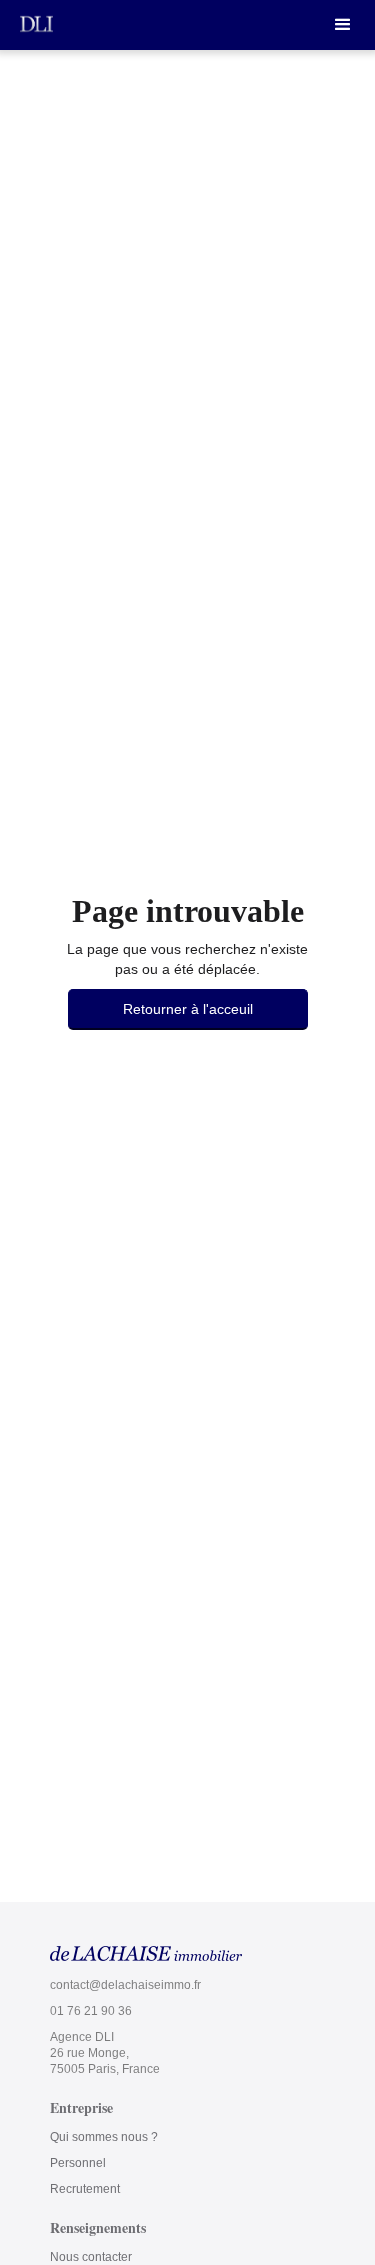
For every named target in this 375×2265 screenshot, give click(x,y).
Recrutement (85, 2189)
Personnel (78, 2163)
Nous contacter (91, 2257)
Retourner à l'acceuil (188, 1009)
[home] (36, 23)
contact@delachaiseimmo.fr (125, 1985)
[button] (343, 25)
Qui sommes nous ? (104, 2137)
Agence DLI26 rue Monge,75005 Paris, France (105, 2053)
